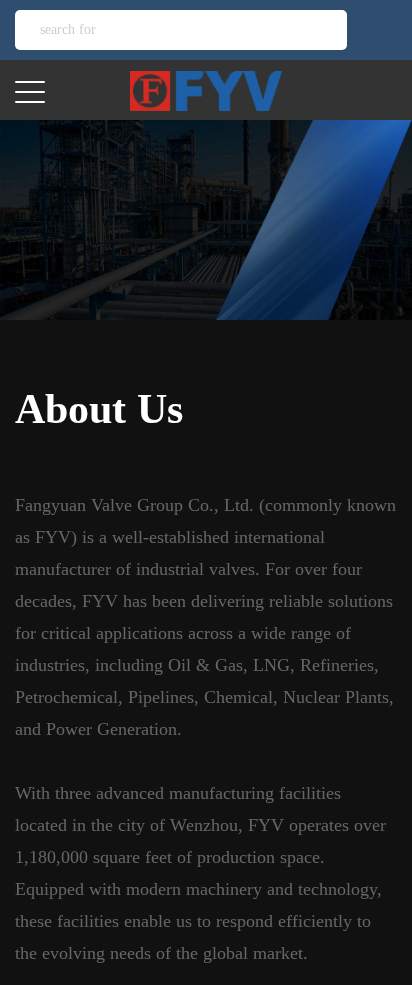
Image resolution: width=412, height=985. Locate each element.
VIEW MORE (99, 273)
